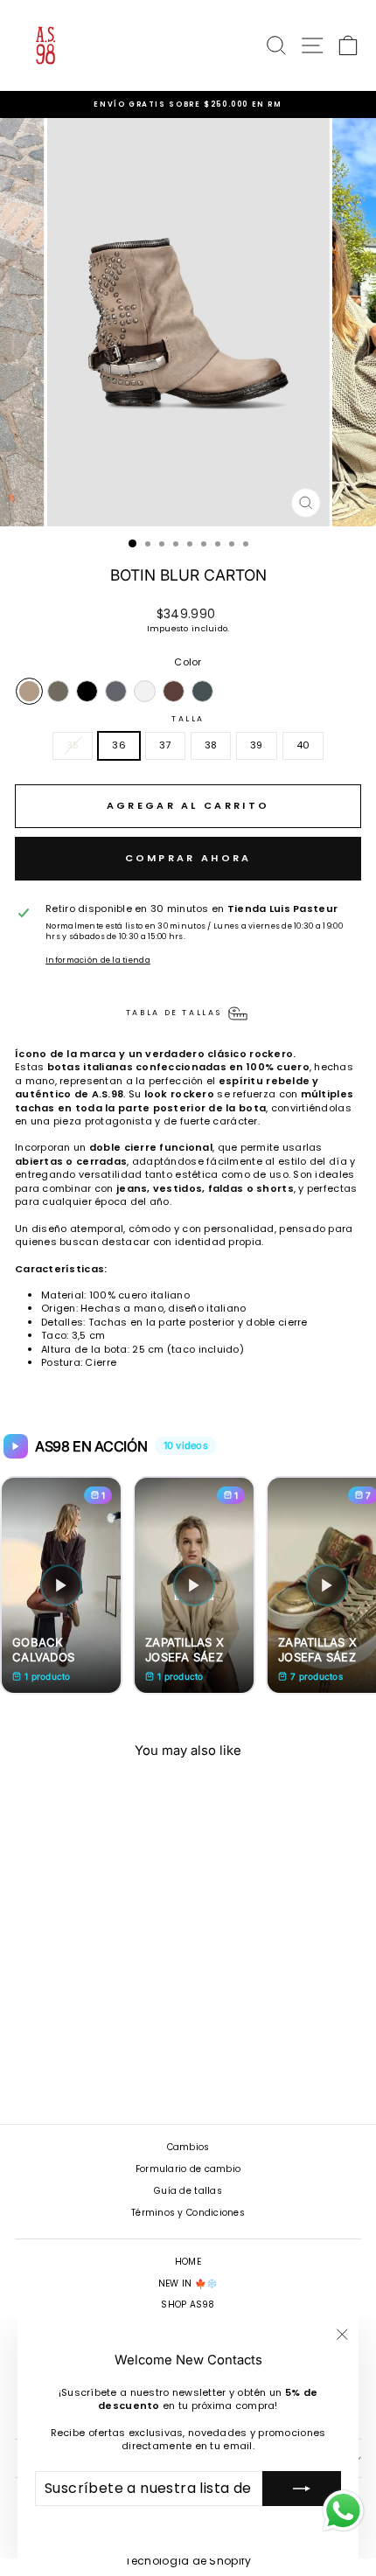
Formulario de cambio (188, 2169)
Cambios (188, 2147)
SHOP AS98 (188, 2304)
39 (257, 745)
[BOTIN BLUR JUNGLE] (58, 691)
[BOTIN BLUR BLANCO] (145, 691)
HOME (188, 2262)
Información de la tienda (98, 960)
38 (211, 745)
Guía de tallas (188, 2191)
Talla (188, 719)
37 (165, 745)
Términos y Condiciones (188, 2213)
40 (303, 745)
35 (73, 745)
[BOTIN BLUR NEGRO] (87, 691)
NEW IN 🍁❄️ (188, 2284)
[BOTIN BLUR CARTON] (29, 691)
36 (119, 745)
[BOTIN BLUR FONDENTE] (174, 691)
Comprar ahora (188, 858)
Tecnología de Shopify (188, 2561)
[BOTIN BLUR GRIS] (116, 691)
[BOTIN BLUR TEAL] (202, 691)
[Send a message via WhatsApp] (343, 2511)
